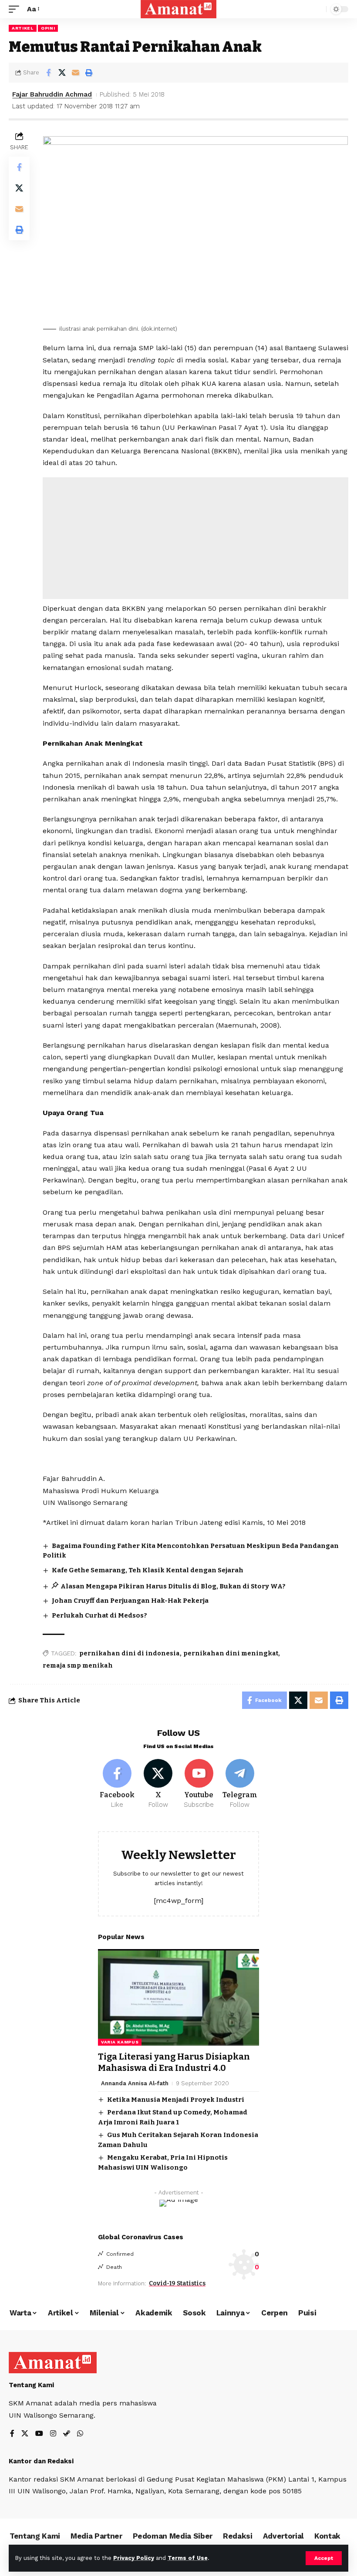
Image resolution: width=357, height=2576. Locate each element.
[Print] (89, 73)
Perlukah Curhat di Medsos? (99, 1615)
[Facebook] (117, 1784)
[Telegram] (240, 1784)
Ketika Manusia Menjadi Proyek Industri (176, 2100)
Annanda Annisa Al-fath (135, 2083)
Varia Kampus (120, 2042)
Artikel (23, 28)
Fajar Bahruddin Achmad (52, 94)
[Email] (75, 73)
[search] (317, 9)
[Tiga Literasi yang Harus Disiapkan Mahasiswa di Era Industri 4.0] (178, 1997)
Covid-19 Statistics (177, 2283)
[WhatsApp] (80, 2434)
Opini (48, 28)
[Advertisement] (195, 538)
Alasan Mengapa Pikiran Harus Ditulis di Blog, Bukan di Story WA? (173, 1586)
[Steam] (67, 2434)
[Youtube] (199, 1784)
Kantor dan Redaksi (41, 2461)
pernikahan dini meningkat (231, 1653)
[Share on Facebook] (48, 73)
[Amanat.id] (179, 9)
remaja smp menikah (78, 1666)
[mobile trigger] (16, 9)
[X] (158, 1784)
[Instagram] (53, 2434)
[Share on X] (62, 73)
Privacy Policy (134, 2558)
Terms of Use (188, 2558)
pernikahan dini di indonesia (130, 1653)
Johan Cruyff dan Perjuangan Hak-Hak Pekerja (130, 1601)
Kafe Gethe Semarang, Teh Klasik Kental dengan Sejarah (148, 1570)
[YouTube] (39, 2434)
